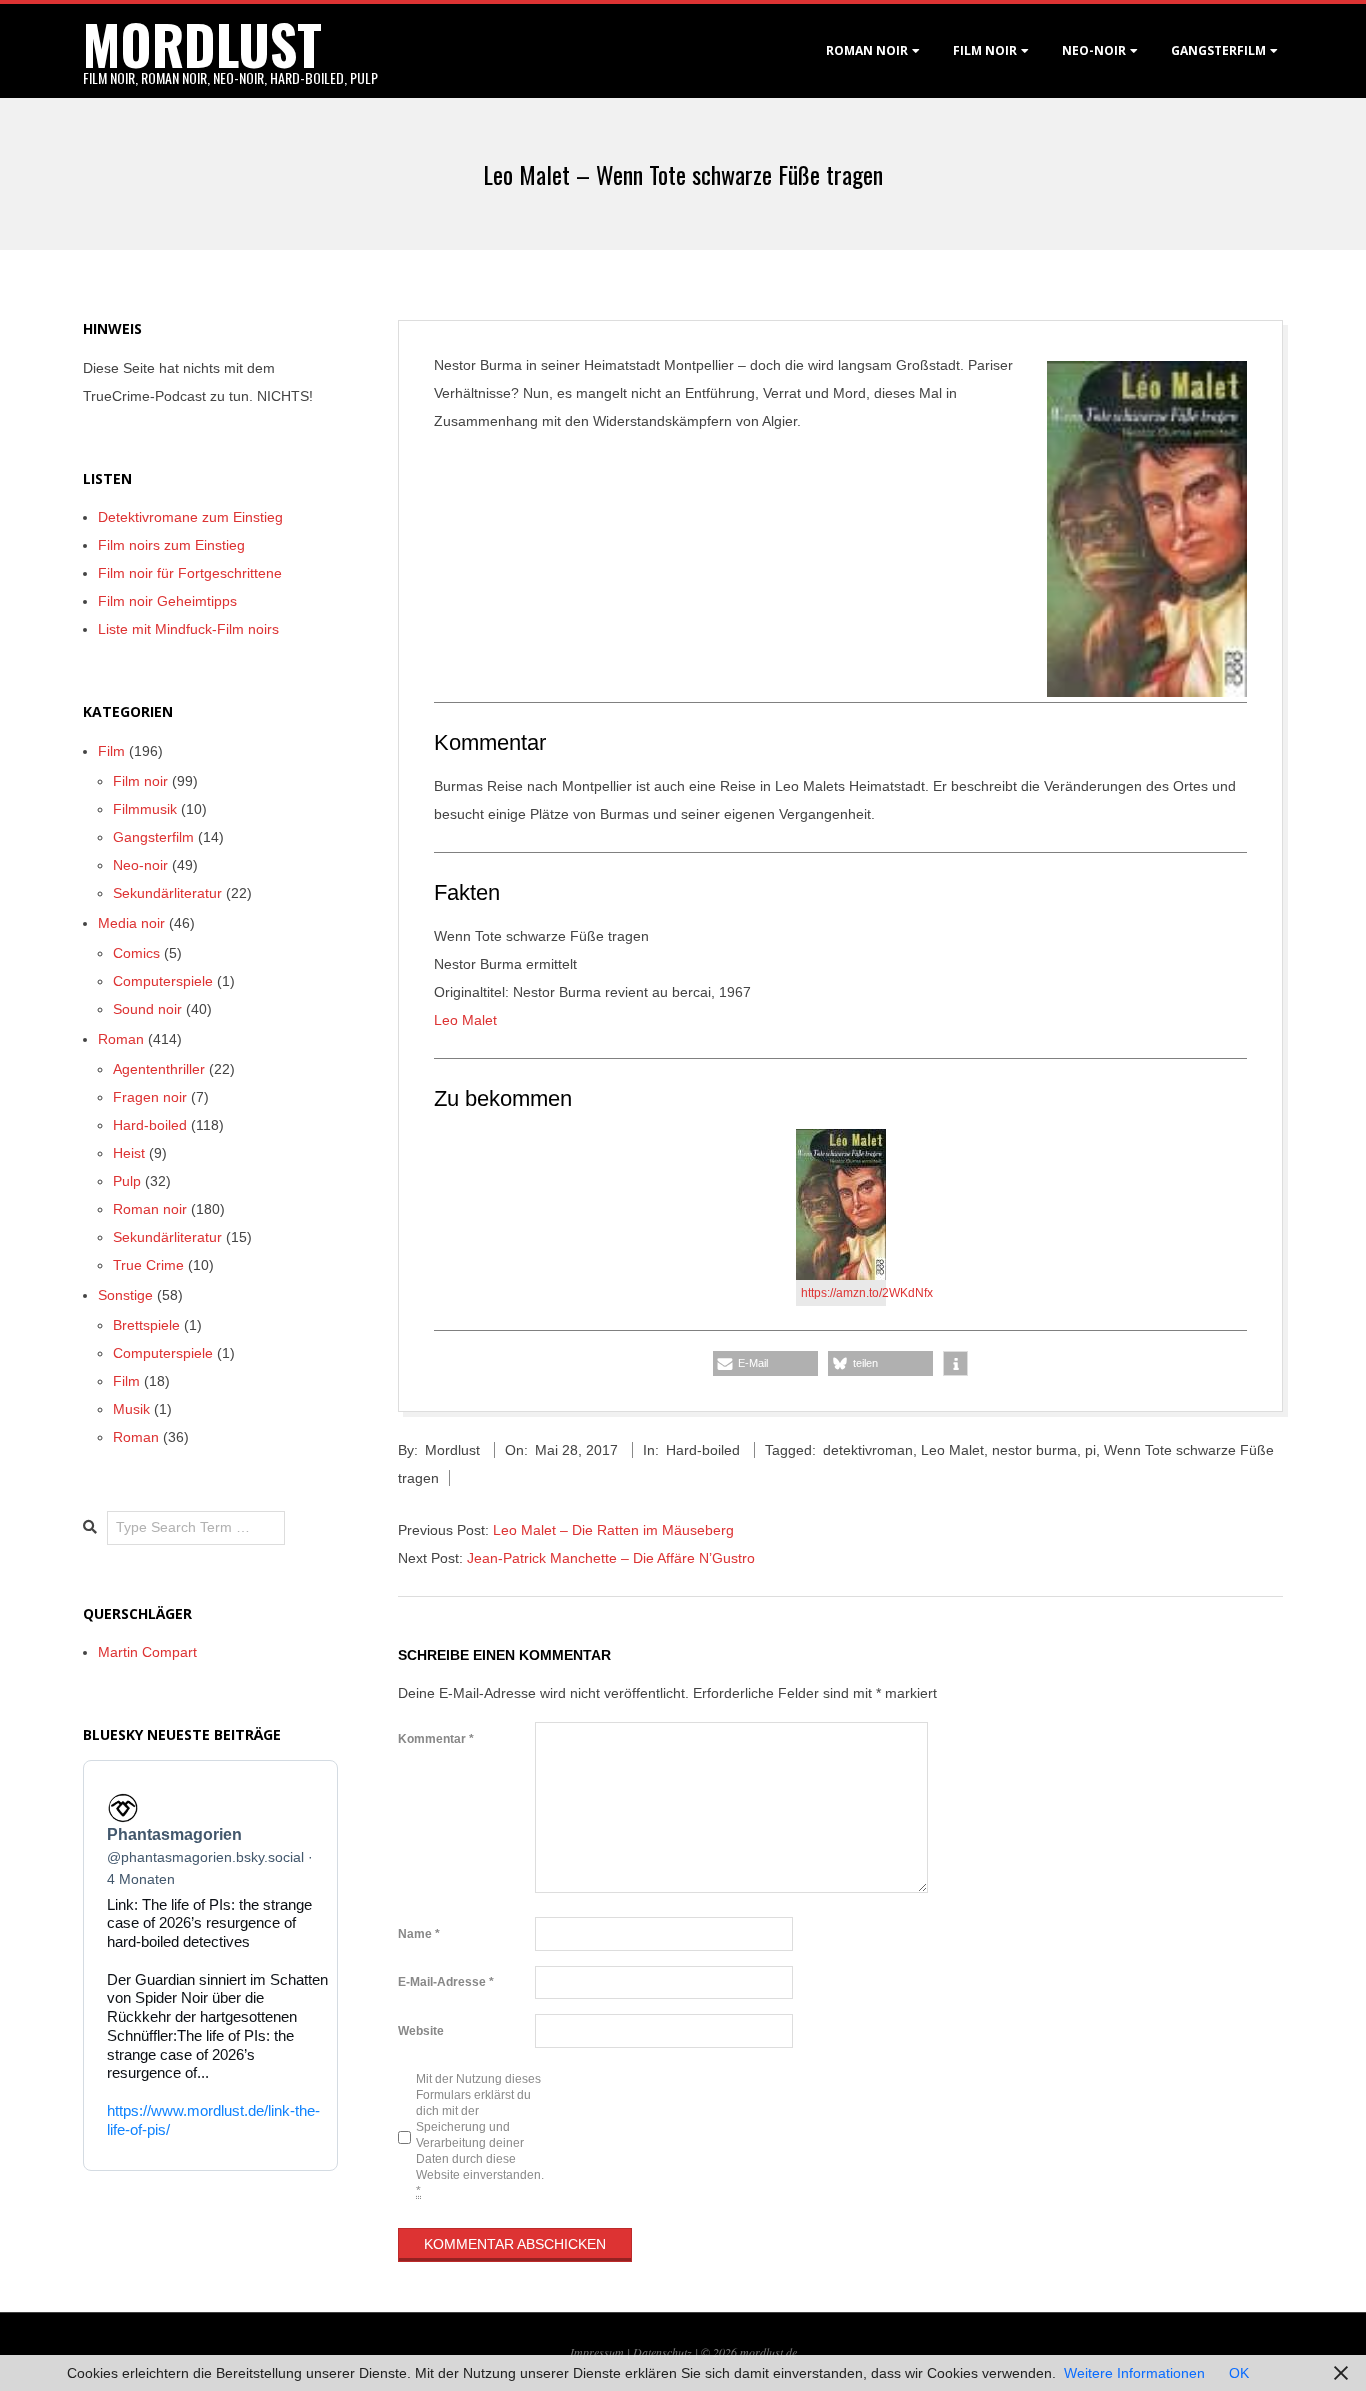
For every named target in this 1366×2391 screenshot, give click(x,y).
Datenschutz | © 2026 (686, 2352)
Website (421, 2031)
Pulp (127, 1181)
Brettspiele (146, 1325)
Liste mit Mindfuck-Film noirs (188, 629)
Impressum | (601, 2352)
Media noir (131, 923)
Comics (136, 953)
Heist (129, 1153)
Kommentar (436, 1739)
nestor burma (1034, 1450)
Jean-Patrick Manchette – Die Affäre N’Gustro (611, 1558)
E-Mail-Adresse (446, 1982)
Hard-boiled (703, 1450)
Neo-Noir (1094, 50)
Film (111, 751)
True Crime (148, 1265)
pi (1090, 1450)
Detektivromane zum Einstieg (190, 517)
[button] (765, 1363)
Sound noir (147, 1009)
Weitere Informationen (1134, 2373)
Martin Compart (147, 1652)
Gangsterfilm (1218, 50)
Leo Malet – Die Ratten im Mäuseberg (613, 1530)
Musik (131, 1409)
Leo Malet (465, 1020)
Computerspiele (163, 981)
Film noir (985, 50)
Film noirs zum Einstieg (171, 545)
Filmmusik (145, 809)
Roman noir (867, 50)
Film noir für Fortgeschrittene (190, 573)
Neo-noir (140, 865)
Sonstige (125, 1295)
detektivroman (868, 1450)
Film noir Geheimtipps (167, 601)
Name (419, 1934)
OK (1239, 2373)
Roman (121, 1039)
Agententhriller (159, 1069)
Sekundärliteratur (167, 893)
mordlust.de (768, 2352)
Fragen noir (150, 1097)
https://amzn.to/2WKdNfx (867, 1293)
